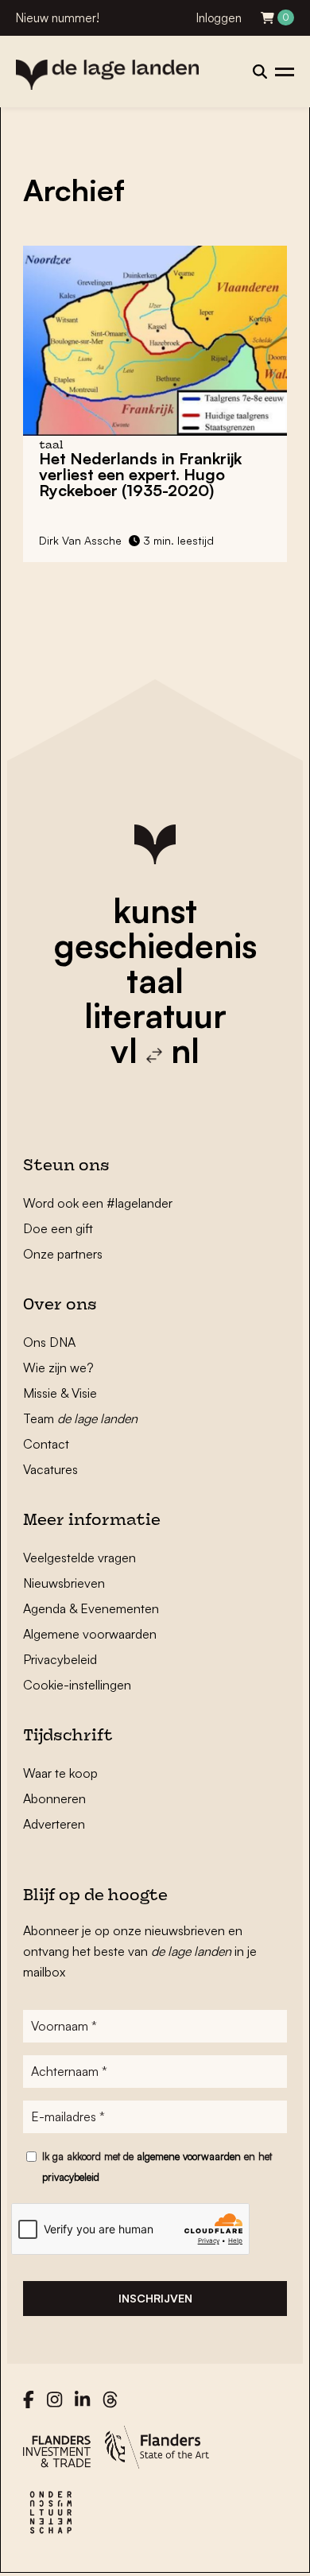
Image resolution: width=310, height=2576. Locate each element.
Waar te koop (60, 1773)
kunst (155, 910)
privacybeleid (71, 2177)
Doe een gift (58, 1228)
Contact (46, 1444)
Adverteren (54, 1824)
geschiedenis (155, 945)
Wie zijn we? (58, 1368)
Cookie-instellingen (77, 1685)
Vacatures (50, 1469)
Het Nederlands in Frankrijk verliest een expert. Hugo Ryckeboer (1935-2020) (140, 474)
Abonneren (54, 1798)
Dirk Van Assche (80, 540)
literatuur (155, 1015)
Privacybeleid (60, 1659)
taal (155, 980)
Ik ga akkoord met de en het (157, 2167)
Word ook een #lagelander (98, 1203)
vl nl (155, 1050)
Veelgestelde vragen (79, 1558)
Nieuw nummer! (58, 18)
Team (80, 1418)
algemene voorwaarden (189, 2156)
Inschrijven (155, 2298)
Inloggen (219, 18)
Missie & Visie (60, 1393)
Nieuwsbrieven (64, 1583)
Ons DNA (49, 1342)
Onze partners (63, 1254)
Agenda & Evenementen (91, 1608)
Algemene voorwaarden (90, 1634)
